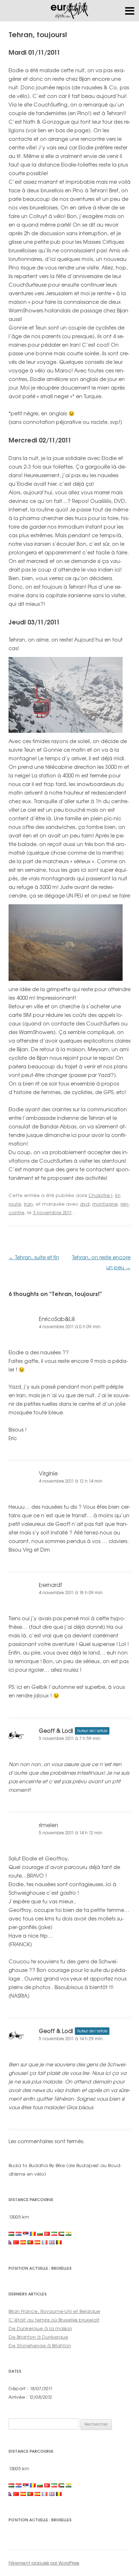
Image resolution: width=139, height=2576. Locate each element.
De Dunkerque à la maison (40, 2328)
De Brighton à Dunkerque (38, 2337)
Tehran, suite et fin (34, 1257)
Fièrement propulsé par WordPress (44, 2563)
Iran (28, 1204)
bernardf (51, 1585)
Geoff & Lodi (56, 1731)
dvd (85, 1204)
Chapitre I (100, 1195)
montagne (105, 1204)
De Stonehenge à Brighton (40, 2345)
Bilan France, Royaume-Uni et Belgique (54, 2311)
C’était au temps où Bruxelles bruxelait (54, 2320)
